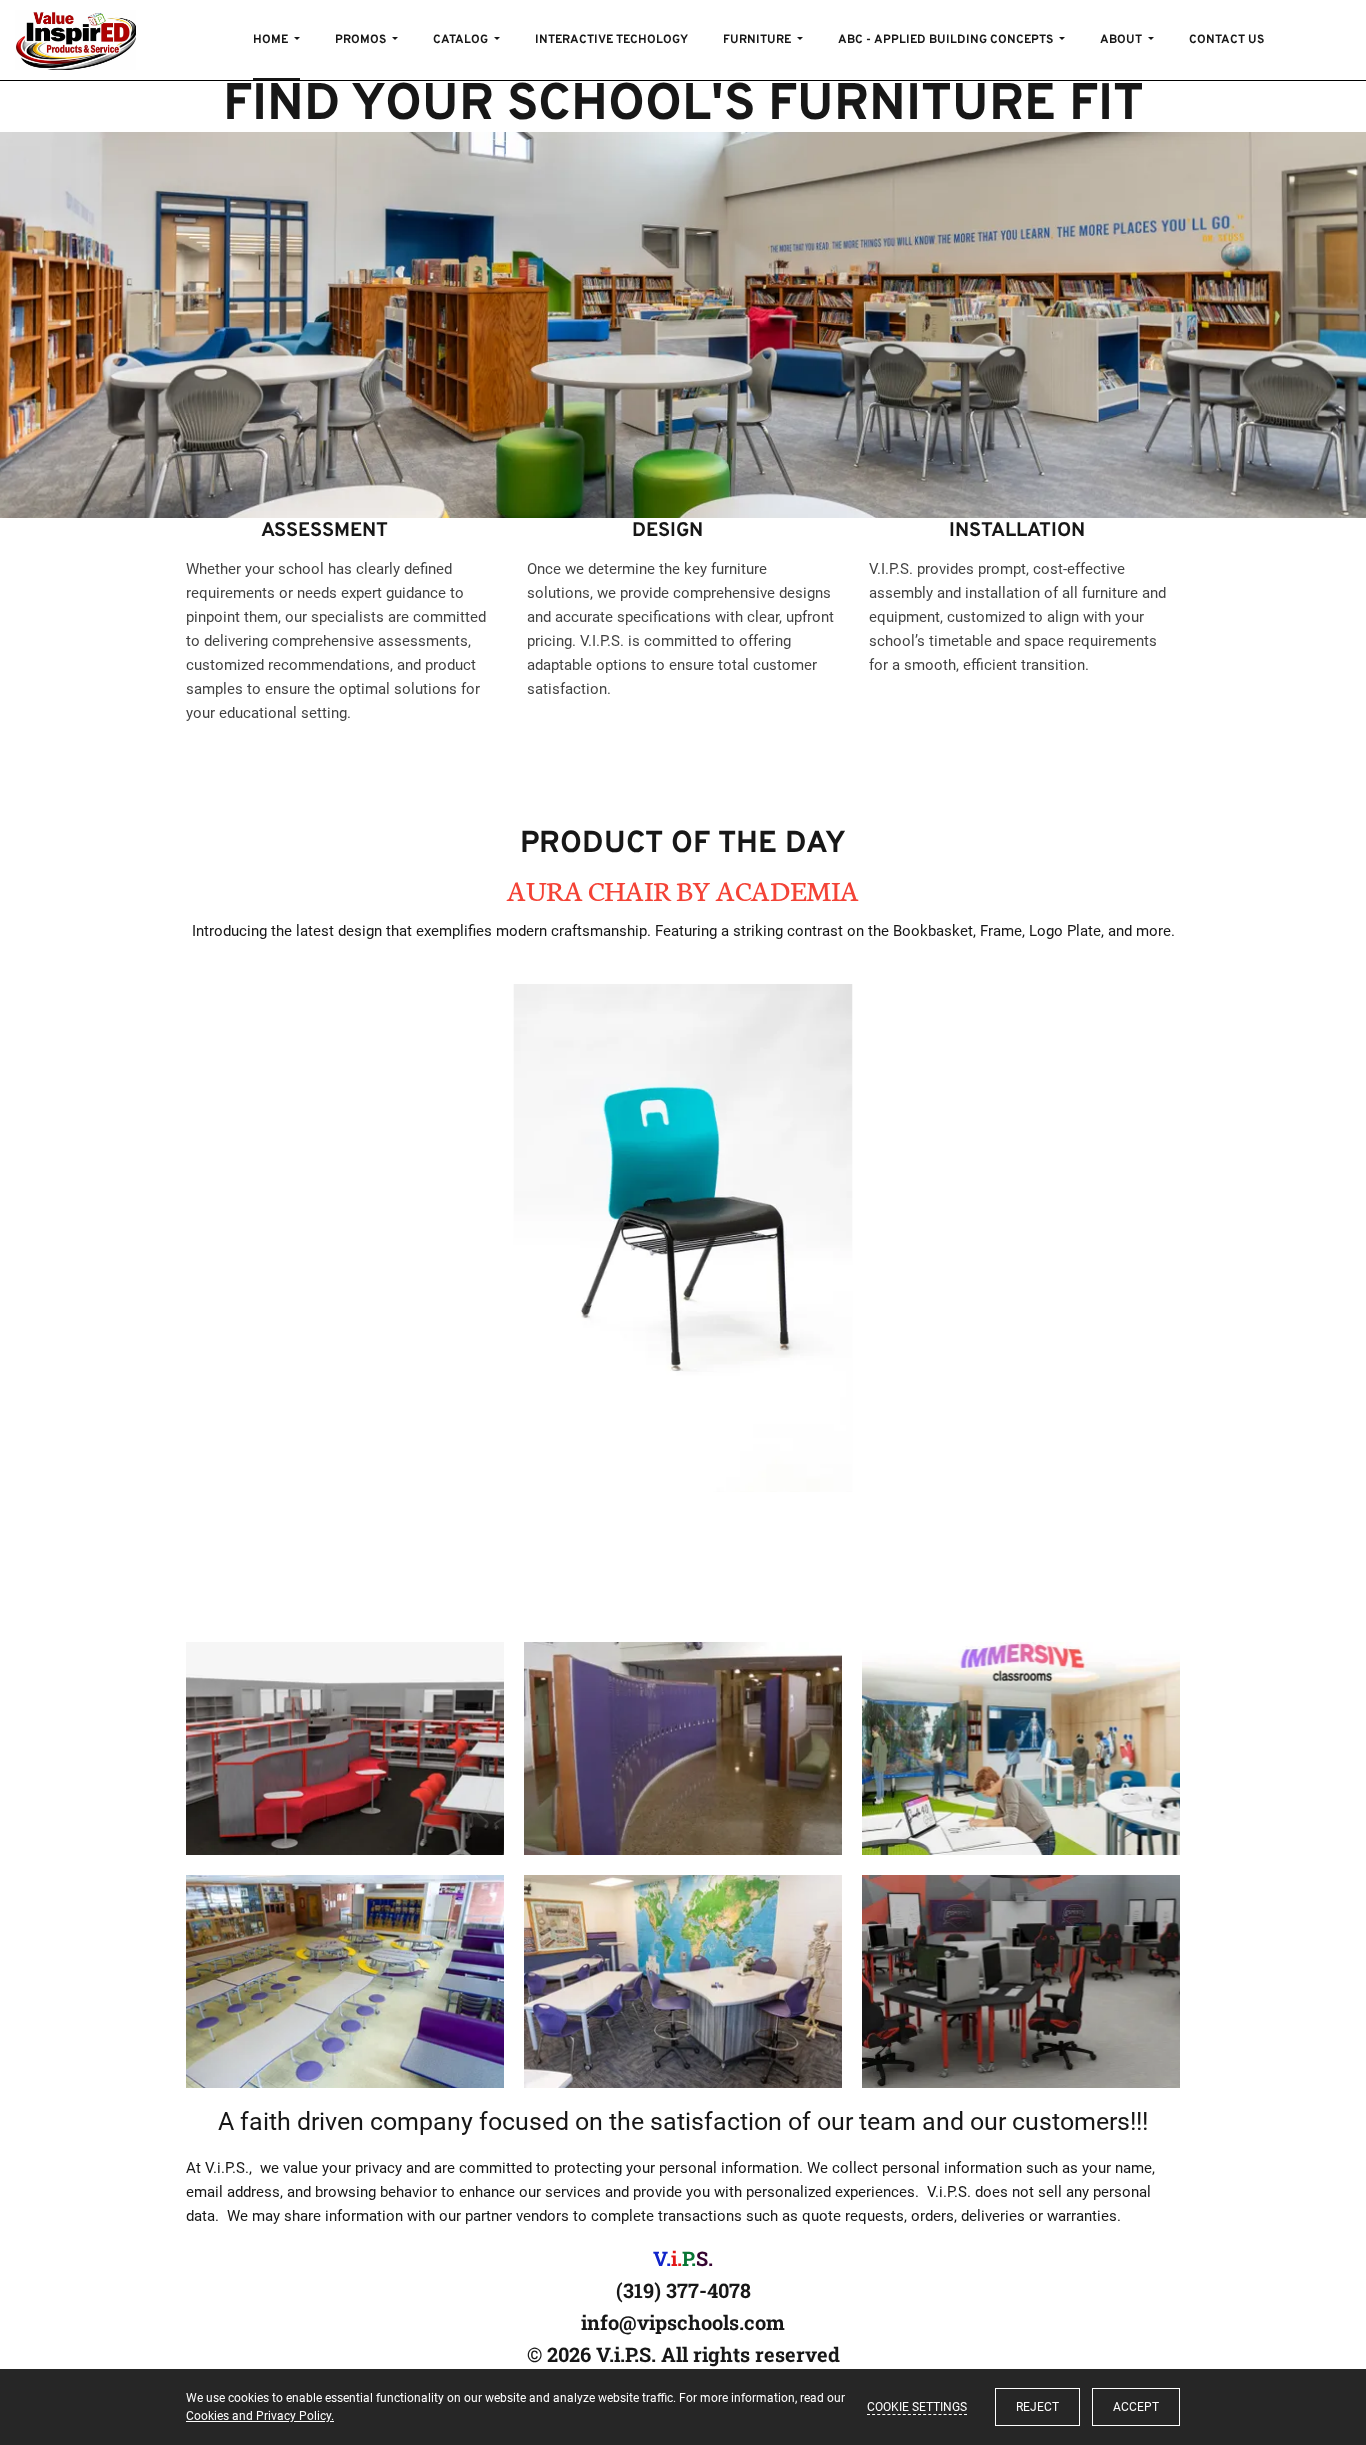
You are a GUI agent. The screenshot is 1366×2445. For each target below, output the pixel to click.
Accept (1136, 2407)
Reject (1037, 2407)
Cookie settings (917, 2407)
